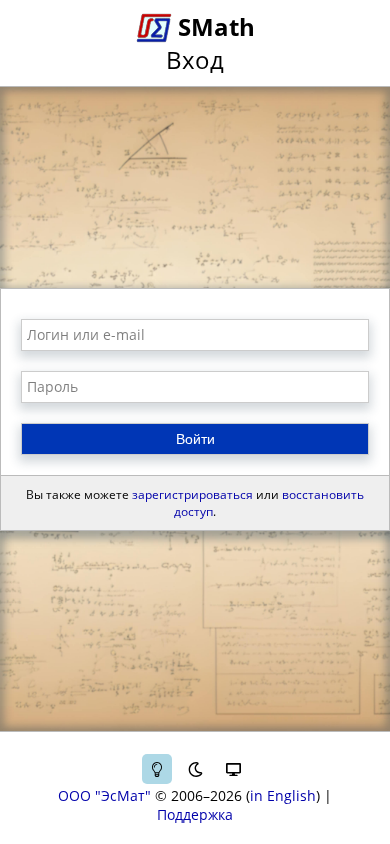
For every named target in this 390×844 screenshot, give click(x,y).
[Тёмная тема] (195, 769)
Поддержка (195, 814)
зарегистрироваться (192, 494)
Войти (195, 439)
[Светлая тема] (157, 769)
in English (283, 795)
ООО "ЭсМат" (104, 795)
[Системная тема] (233, 769)
